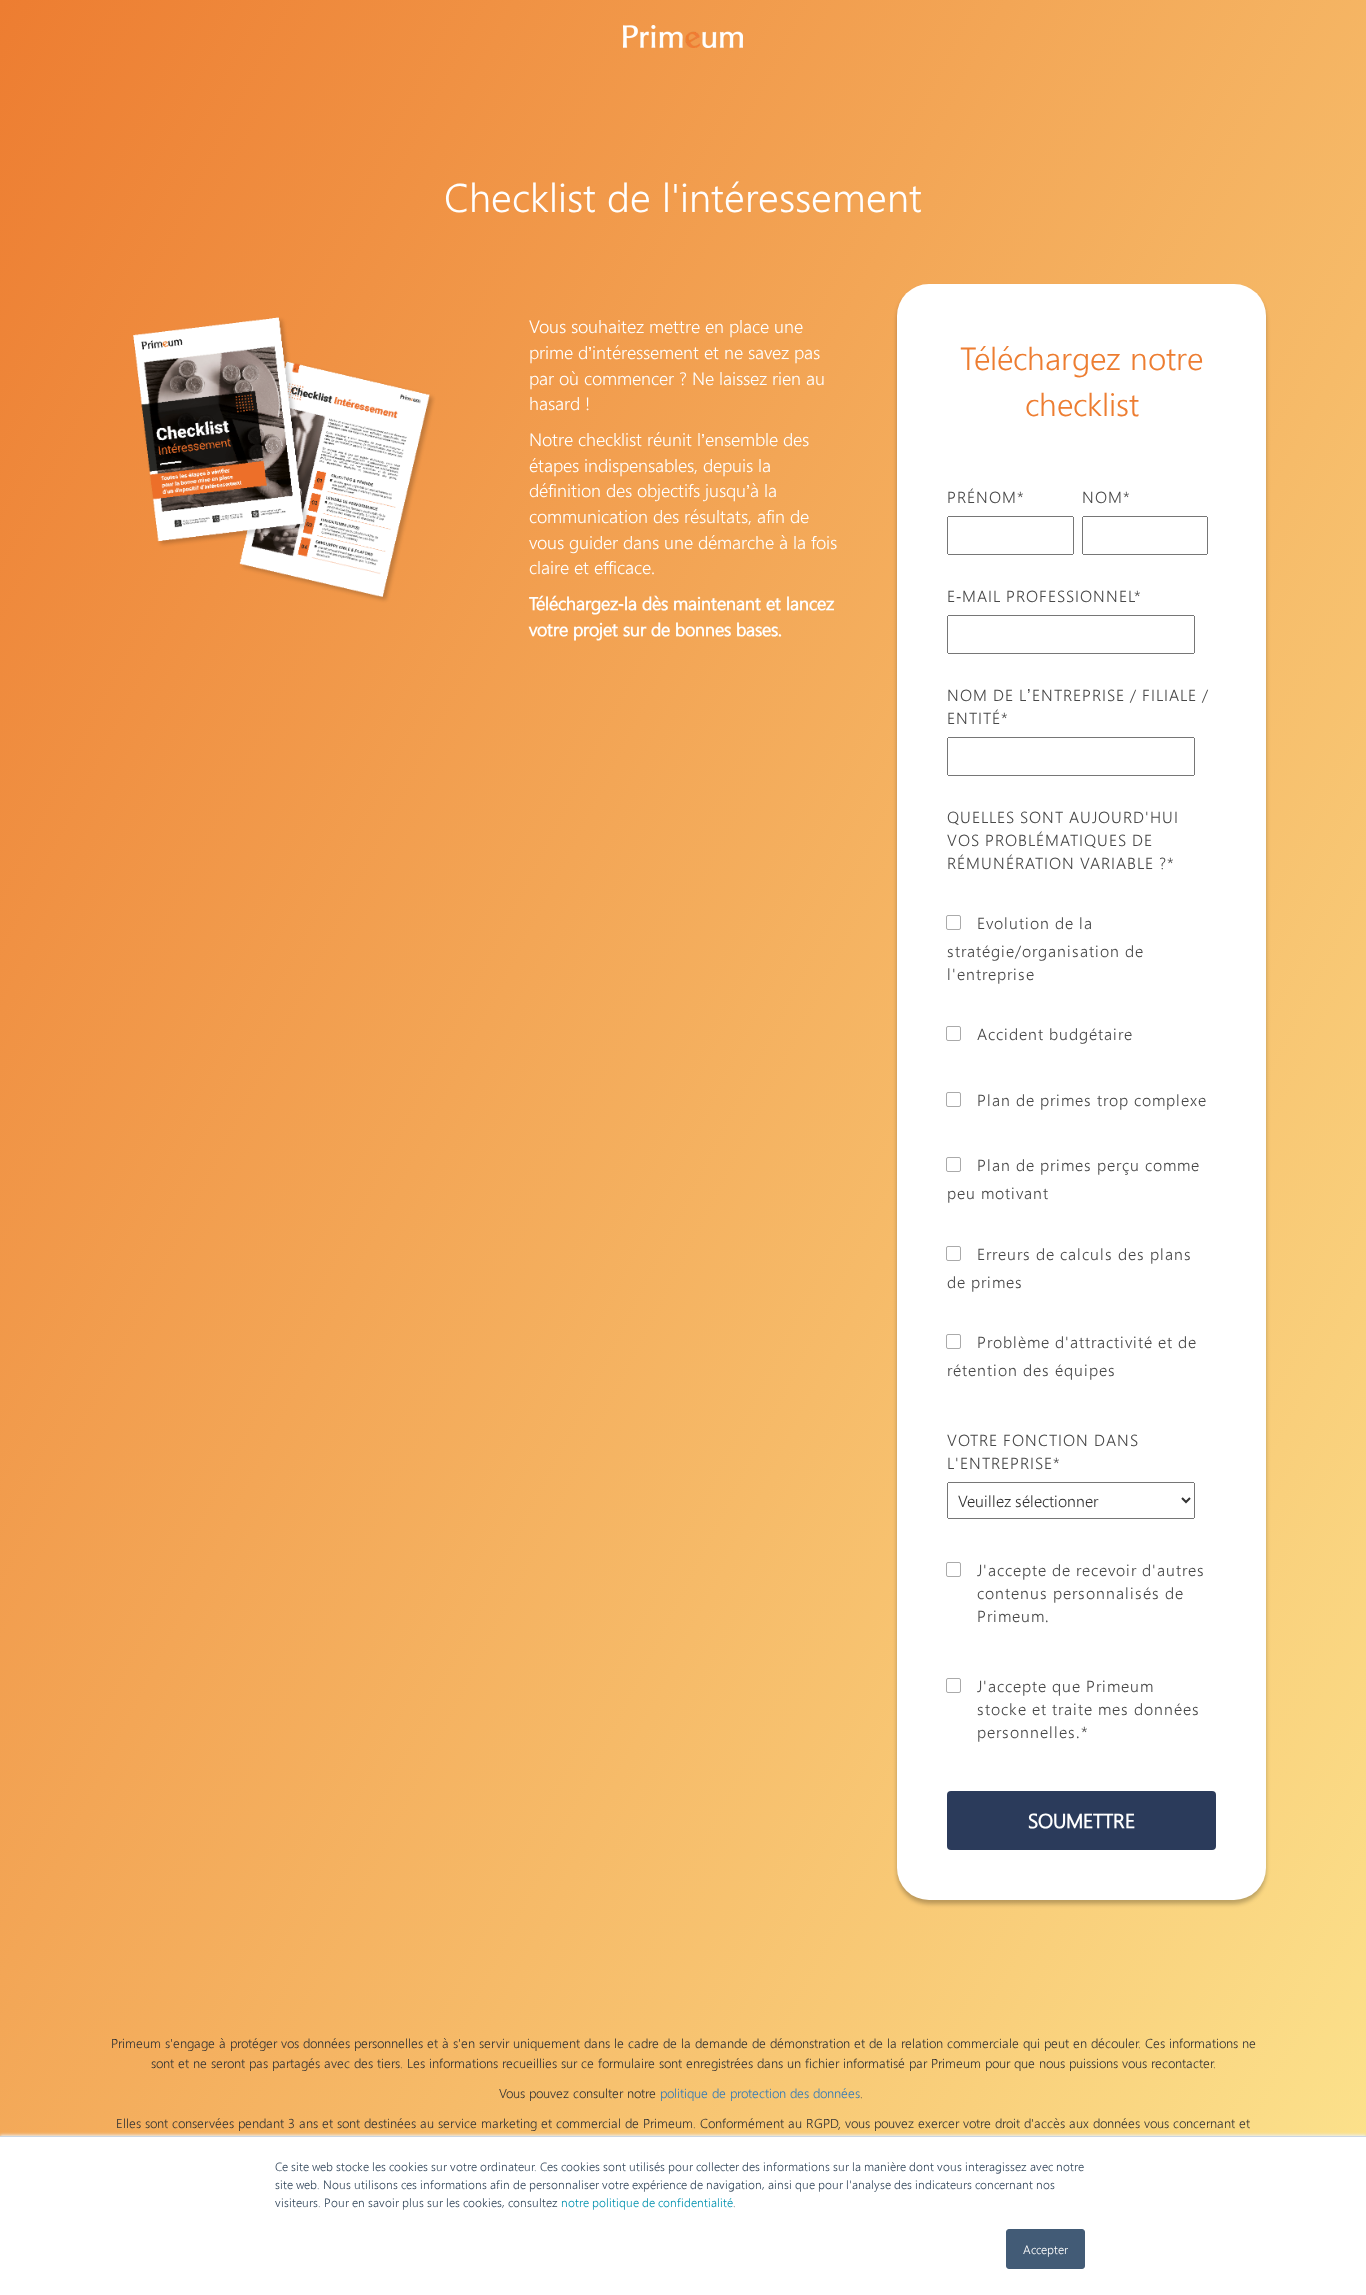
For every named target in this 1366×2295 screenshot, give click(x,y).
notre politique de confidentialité (647, 2202)
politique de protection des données (760, 2092)
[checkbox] (1077, 1135)
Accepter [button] (1045, 2249)
